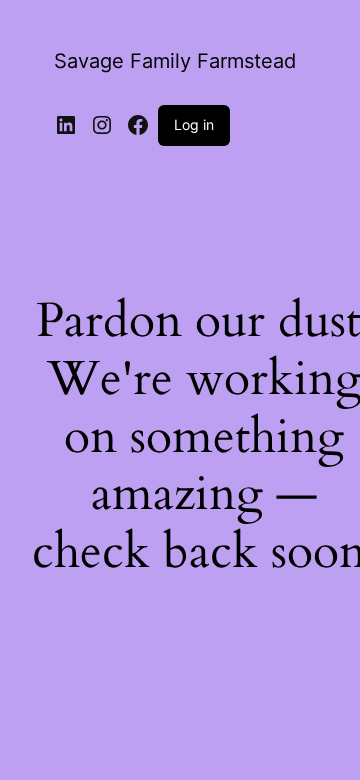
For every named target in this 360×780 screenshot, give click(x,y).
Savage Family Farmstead (175, 61)
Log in (194, 124)
